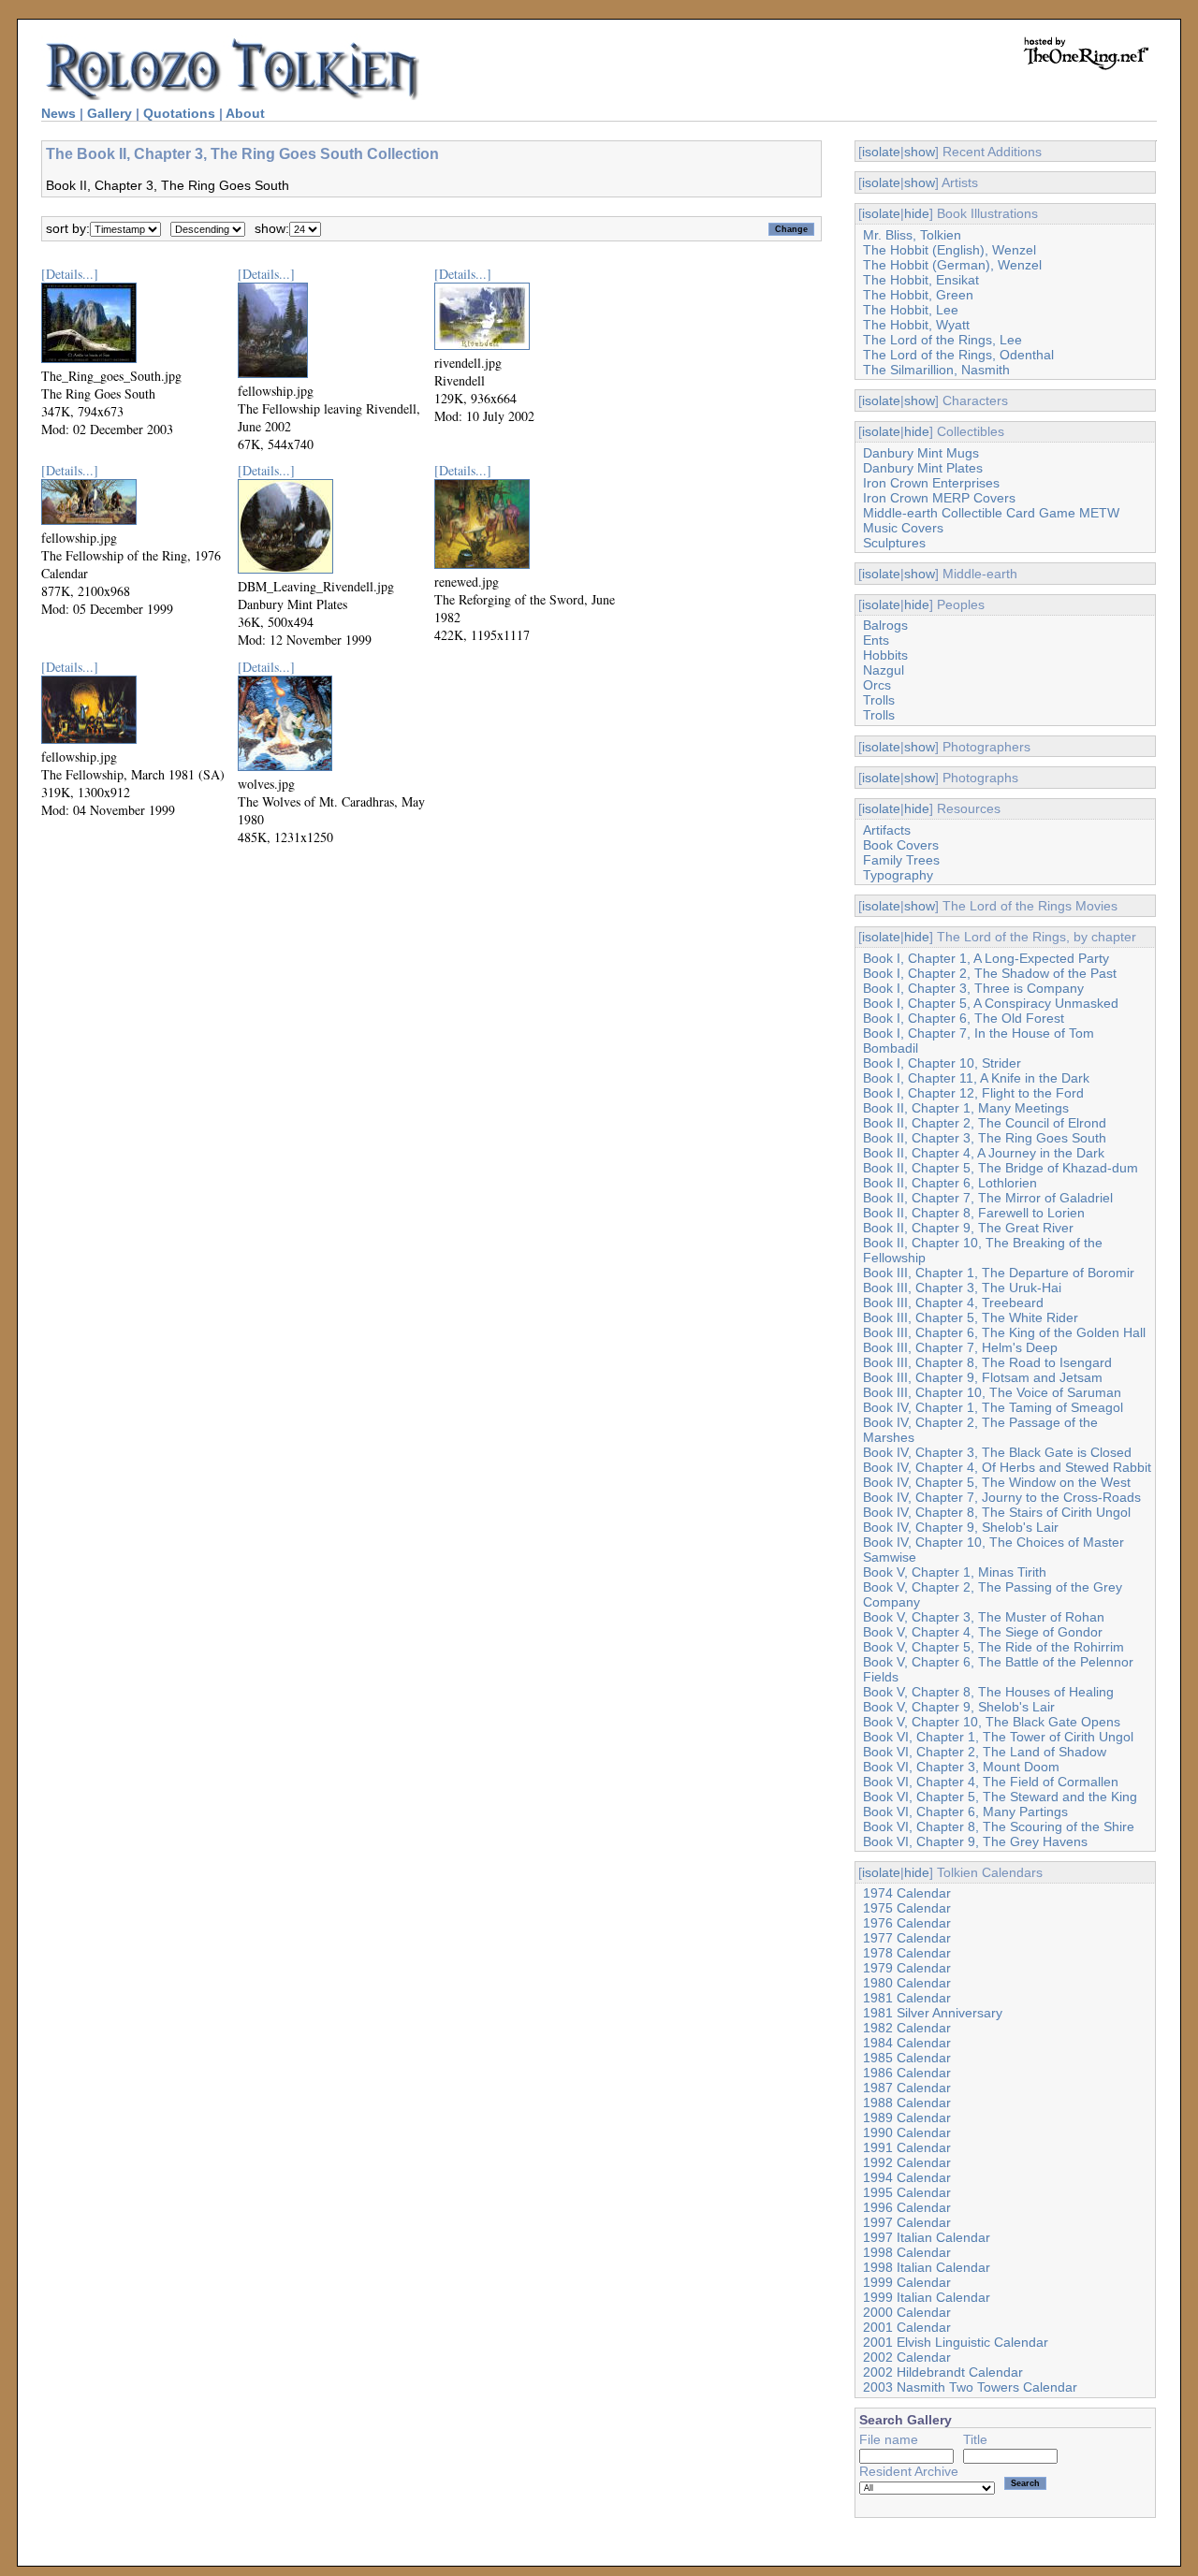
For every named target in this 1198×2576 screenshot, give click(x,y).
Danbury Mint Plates (923, 468)
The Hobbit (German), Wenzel (952, 265)
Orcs (877, 685)
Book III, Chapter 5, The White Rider (971, 1317)
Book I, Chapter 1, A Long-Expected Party (986, 958)
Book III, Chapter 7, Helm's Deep (960, 1347)
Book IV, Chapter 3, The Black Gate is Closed (997, 1452)
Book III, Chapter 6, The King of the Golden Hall (1004, 1332)
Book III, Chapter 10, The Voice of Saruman (992, 1392)
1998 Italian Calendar (927, 2267)
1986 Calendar (907, 2073)
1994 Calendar (907, 2177)
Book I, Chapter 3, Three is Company (973, 988)
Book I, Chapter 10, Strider (942, 1063)
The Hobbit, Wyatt (916, 325)
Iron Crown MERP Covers (939, 498)
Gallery (110, 113)
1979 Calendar (907, 1968)
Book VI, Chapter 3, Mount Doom (961, 1767)
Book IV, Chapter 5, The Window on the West (997, 1482)
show (920, 152)
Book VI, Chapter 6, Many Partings (965, 1812)
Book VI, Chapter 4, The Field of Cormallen (991, 1782)
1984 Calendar (907, 2043)
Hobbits (885, 655)
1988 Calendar (907, 2103)
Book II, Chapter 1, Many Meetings (966, 1108)
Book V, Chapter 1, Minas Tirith (955, 1572)
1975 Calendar (907, 1908)
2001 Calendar (907, 2327)
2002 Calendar (907, 2357)
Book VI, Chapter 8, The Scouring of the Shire (999, 1826)
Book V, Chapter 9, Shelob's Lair (959, 1707)
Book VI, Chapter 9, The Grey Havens (975, 1841)
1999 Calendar (907, 2282)
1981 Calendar (907, 1998)
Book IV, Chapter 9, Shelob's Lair (961, 1527)
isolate (881, 152)
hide (917, 213)
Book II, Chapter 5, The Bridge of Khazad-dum (1001, 1168)
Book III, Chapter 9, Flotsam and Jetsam (983, 1377)
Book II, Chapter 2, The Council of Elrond (985, 1123)
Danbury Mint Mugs (921, 453)
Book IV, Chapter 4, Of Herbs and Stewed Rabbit (1007, 1467)
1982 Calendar (907, 2028)
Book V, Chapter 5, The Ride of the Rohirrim (993, 1647)
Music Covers (903, 528)
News (58, 113)
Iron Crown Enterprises (931, 483)
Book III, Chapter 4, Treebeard (953, 1303)
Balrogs (885, 625)
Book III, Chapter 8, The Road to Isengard (987, 1362)
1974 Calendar (907, 1893)
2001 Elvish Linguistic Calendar (956, 2342)
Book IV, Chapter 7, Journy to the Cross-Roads (1002, 1497)
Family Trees (901, 860)
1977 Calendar (907, 1938)
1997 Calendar (907, 2222)
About (245, 113)
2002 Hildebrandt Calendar (943, 2372)
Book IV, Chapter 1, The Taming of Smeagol (993, 1407)
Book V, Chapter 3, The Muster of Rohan (984, 1617)
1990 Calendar (907, 2132)
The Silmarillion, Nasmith (936, 370)
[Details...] (70, 274)
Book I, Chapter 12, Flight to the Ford (973, 1093)
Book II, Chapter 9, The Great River (968, 1228)
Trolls (879, 700)
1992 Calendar (907, 2162)
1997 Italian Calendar (927, 2237)
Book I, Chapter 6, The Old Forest (964, 1018)
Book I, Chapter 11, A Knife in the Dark (976, 1078)
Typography (898, 875)
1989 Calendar (907, 2118)
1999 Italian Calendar (927, 2297)
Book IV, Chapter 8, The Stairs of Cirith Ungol (997, 1512)
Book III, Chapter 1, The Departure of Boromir (999, 1273)
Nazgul (884, 670)
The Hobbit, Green (918, 295)
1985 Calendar (907, 2058)
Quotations (179, 113)
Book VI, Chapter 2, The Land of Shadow (985, 1752)
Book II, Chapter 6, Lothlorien (950, 1183)
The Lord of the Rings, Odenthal (958, 355)
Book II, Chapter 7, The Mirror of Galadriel (988, 1198)
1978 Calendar (907, 1953)
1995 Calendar (907, 2192)
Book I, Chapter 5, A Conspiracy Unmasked (991, 1003)
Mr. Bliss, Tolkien (912, 235)
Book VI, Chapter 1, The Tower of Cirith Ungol (998, 1737)
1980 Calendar (907, 1983)
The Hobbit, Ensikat (921, 280)
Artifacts (887, 830)
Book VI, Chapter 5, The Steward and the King (1000, 1797)
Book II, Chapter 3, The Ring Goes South (985, 1138)
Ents (876, 640)
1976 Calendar (907, 1923)
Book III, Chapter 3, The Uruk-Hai (962, 1288)
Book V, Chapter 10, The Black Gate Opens (992, 1722)
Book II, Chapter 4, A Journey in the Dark (984, 1153)
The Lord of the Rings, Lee (942, 340)
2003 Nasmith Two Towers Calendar (970, 2387)
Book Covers (901, 845)
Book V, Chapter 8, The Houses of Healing (988, 1692)
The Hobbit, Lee (911, 310)
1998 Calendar (907, 2252)
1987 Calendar (907, 2088)
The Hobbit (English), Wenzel (950, 250)
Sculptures (894, 543)
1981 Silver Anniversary (933, 2013)
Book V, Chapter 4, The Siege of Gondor (983, 1632)
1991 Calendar (907, 2147)
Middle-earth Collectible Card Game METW (991, 513)
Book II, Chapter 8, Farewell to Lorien (974, 1213)
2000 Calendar (907, 2312)
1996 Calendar (907, 2207)
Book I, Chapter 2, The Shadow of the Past (990, 973)
